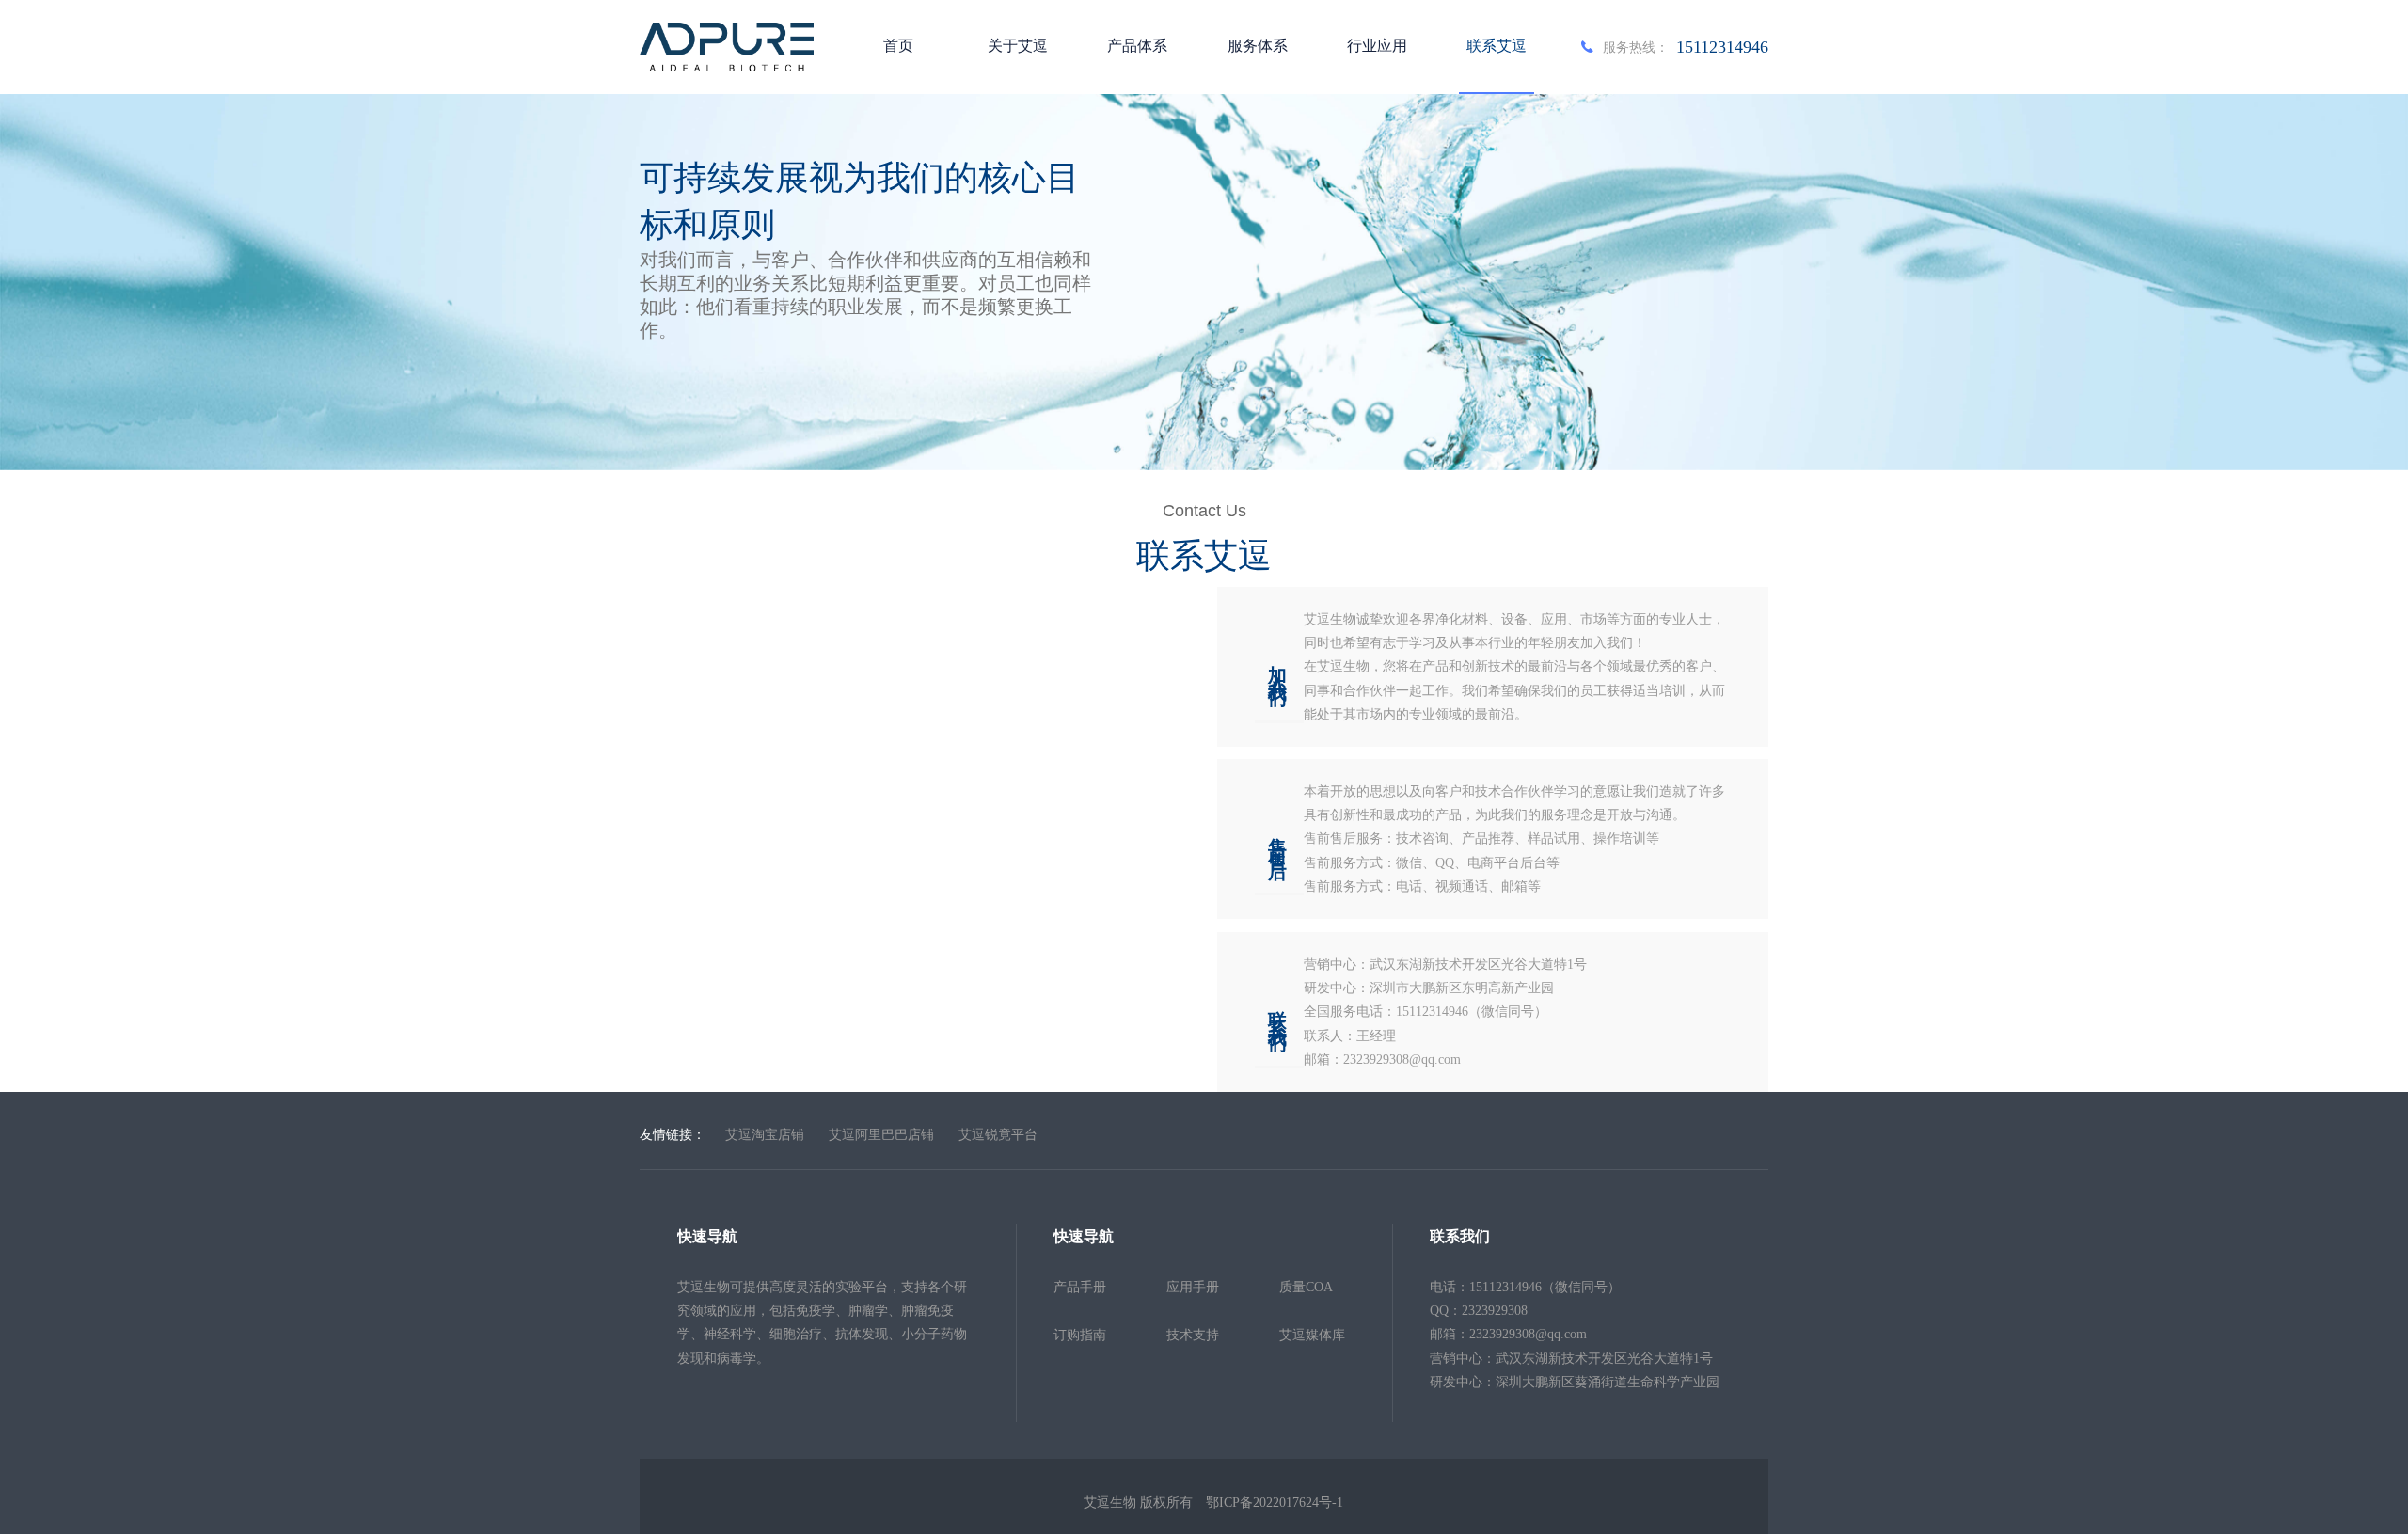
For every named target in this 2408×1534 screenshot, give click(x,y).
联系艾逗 (1497, 46)
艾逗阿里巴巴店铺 (881, 1134)
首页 (898, 46)
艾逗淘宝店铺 (765, 1134)
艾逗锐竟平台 (998, 1134)
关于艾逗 (1018, 46)
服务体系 (1258, 46)
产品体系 (1137, 46)
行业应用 (1377, 46)
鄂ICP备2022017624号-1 (1275, 1502)
